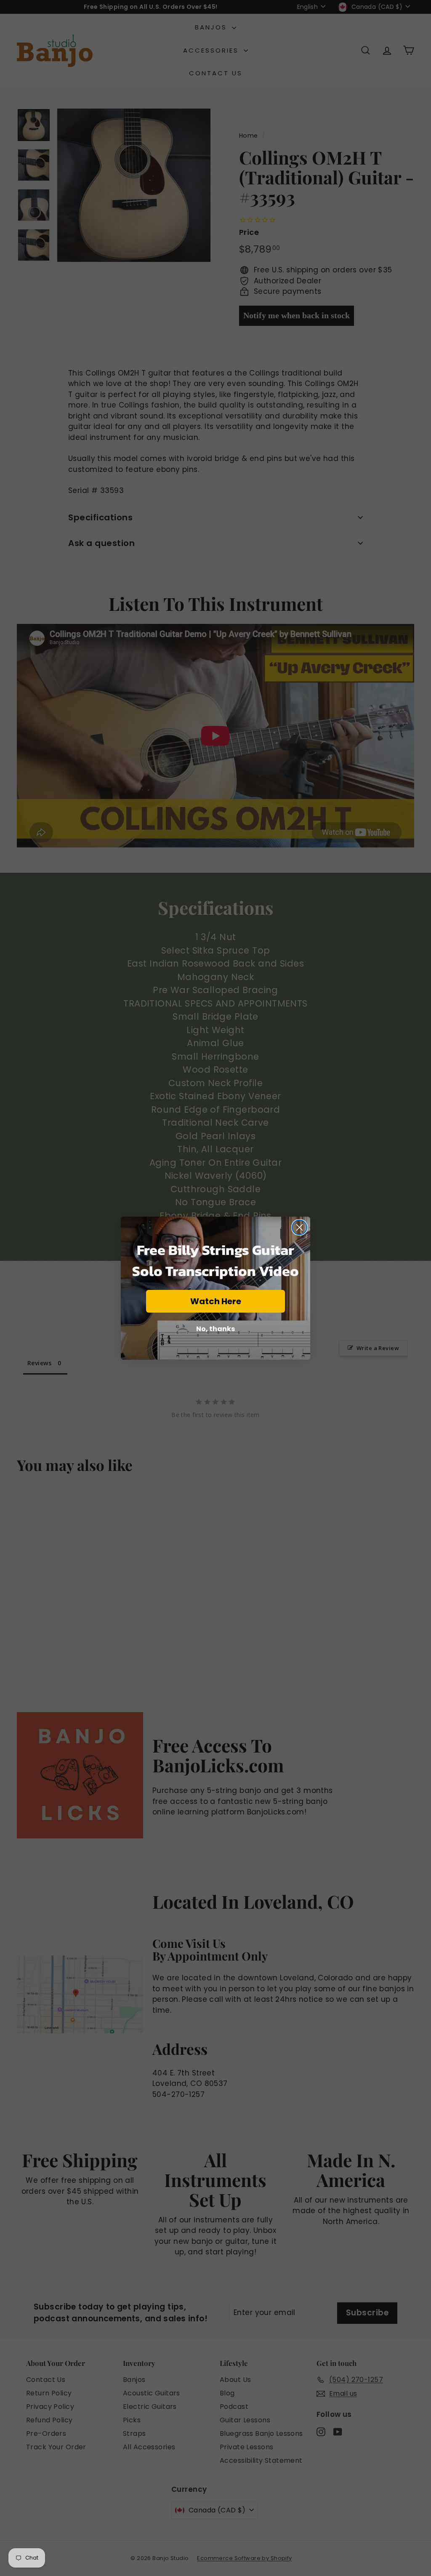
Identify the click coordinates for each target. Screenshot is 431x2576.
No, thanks (215, 1329)
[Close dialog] (299, 1227)
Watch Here (216, 1301)
